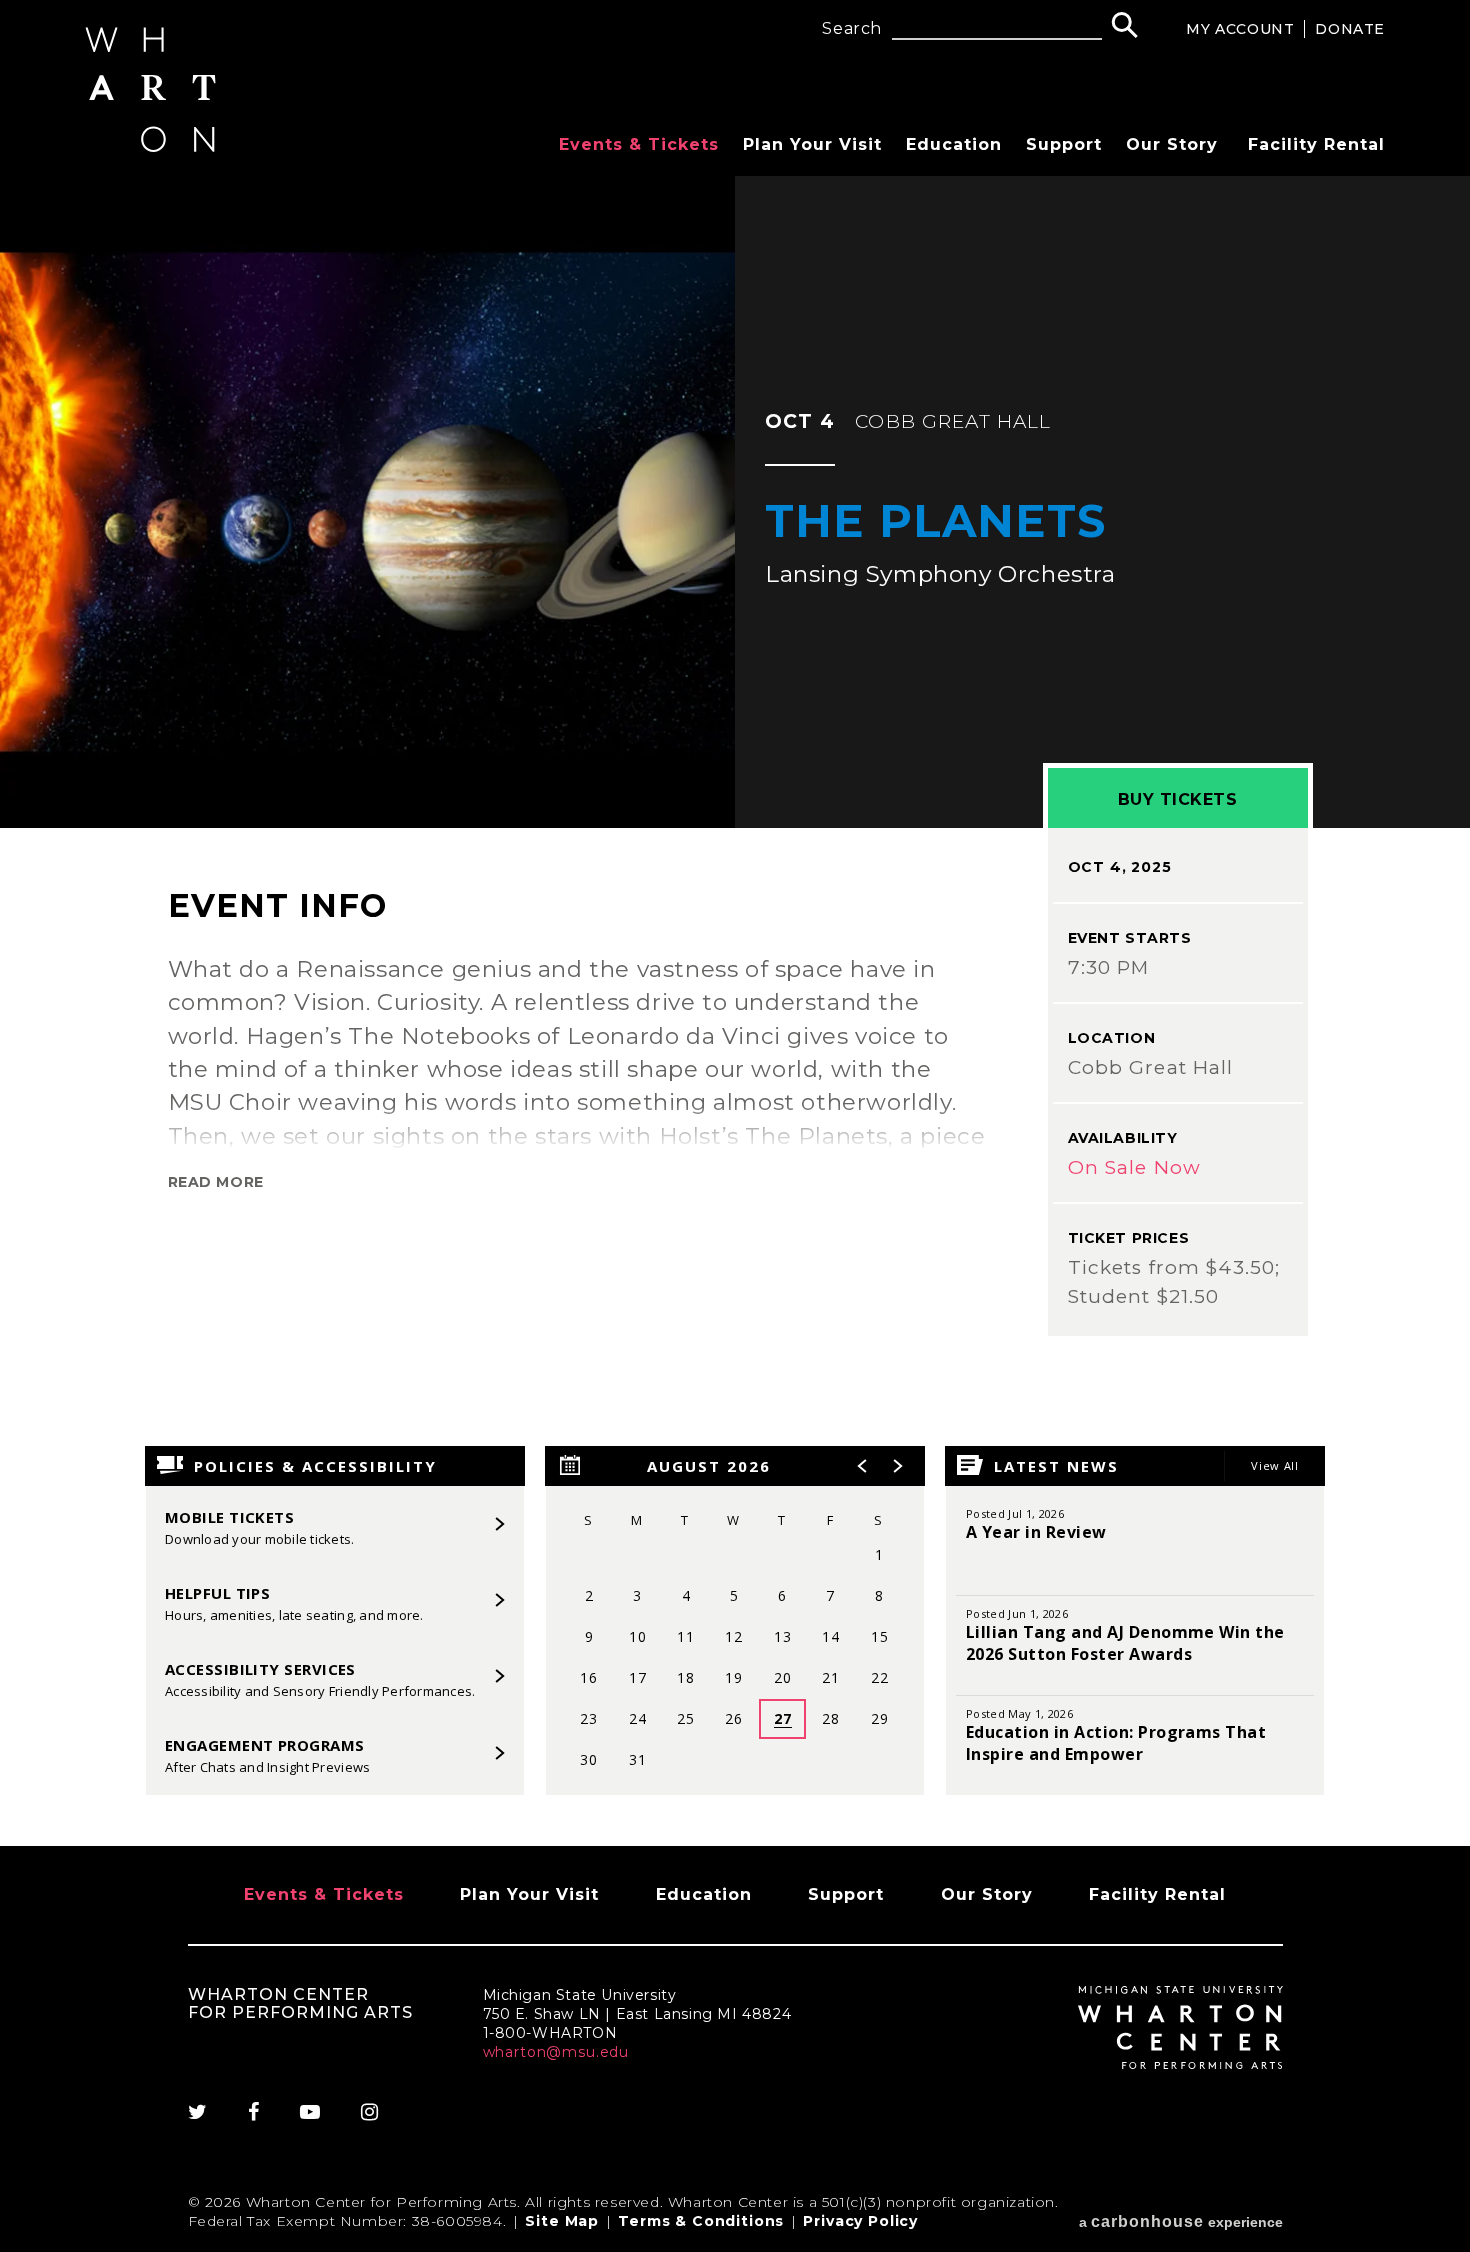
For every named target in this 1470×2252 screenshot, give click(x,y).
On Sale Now (1135, 1167)
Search (852, 29)
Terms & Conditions (701, 2221)
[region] (735, 1621)
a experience (1181, 2221)
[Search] (1124, 27)
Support (1064, 144)
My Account (1240, 29)
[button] (863, 1466)
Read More (216, 1182)
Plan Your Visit (812, 144)
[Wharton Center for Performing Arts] (150, 146)
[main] (735, 1011)
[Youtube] (310, 2112)
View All (1274, 1465)
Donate (1350, 29)
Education (954, 144)
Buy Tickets (1178, 799)
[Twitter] (208, 2112)
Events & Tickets (639, 144)
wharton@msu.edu (556, 2052)
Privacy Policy (860, 2221)
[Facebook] (254, 2112)
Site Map (562, 2221)
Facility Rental (1316, 144)
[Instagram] (370, 2112)
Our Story (1172, 144)
